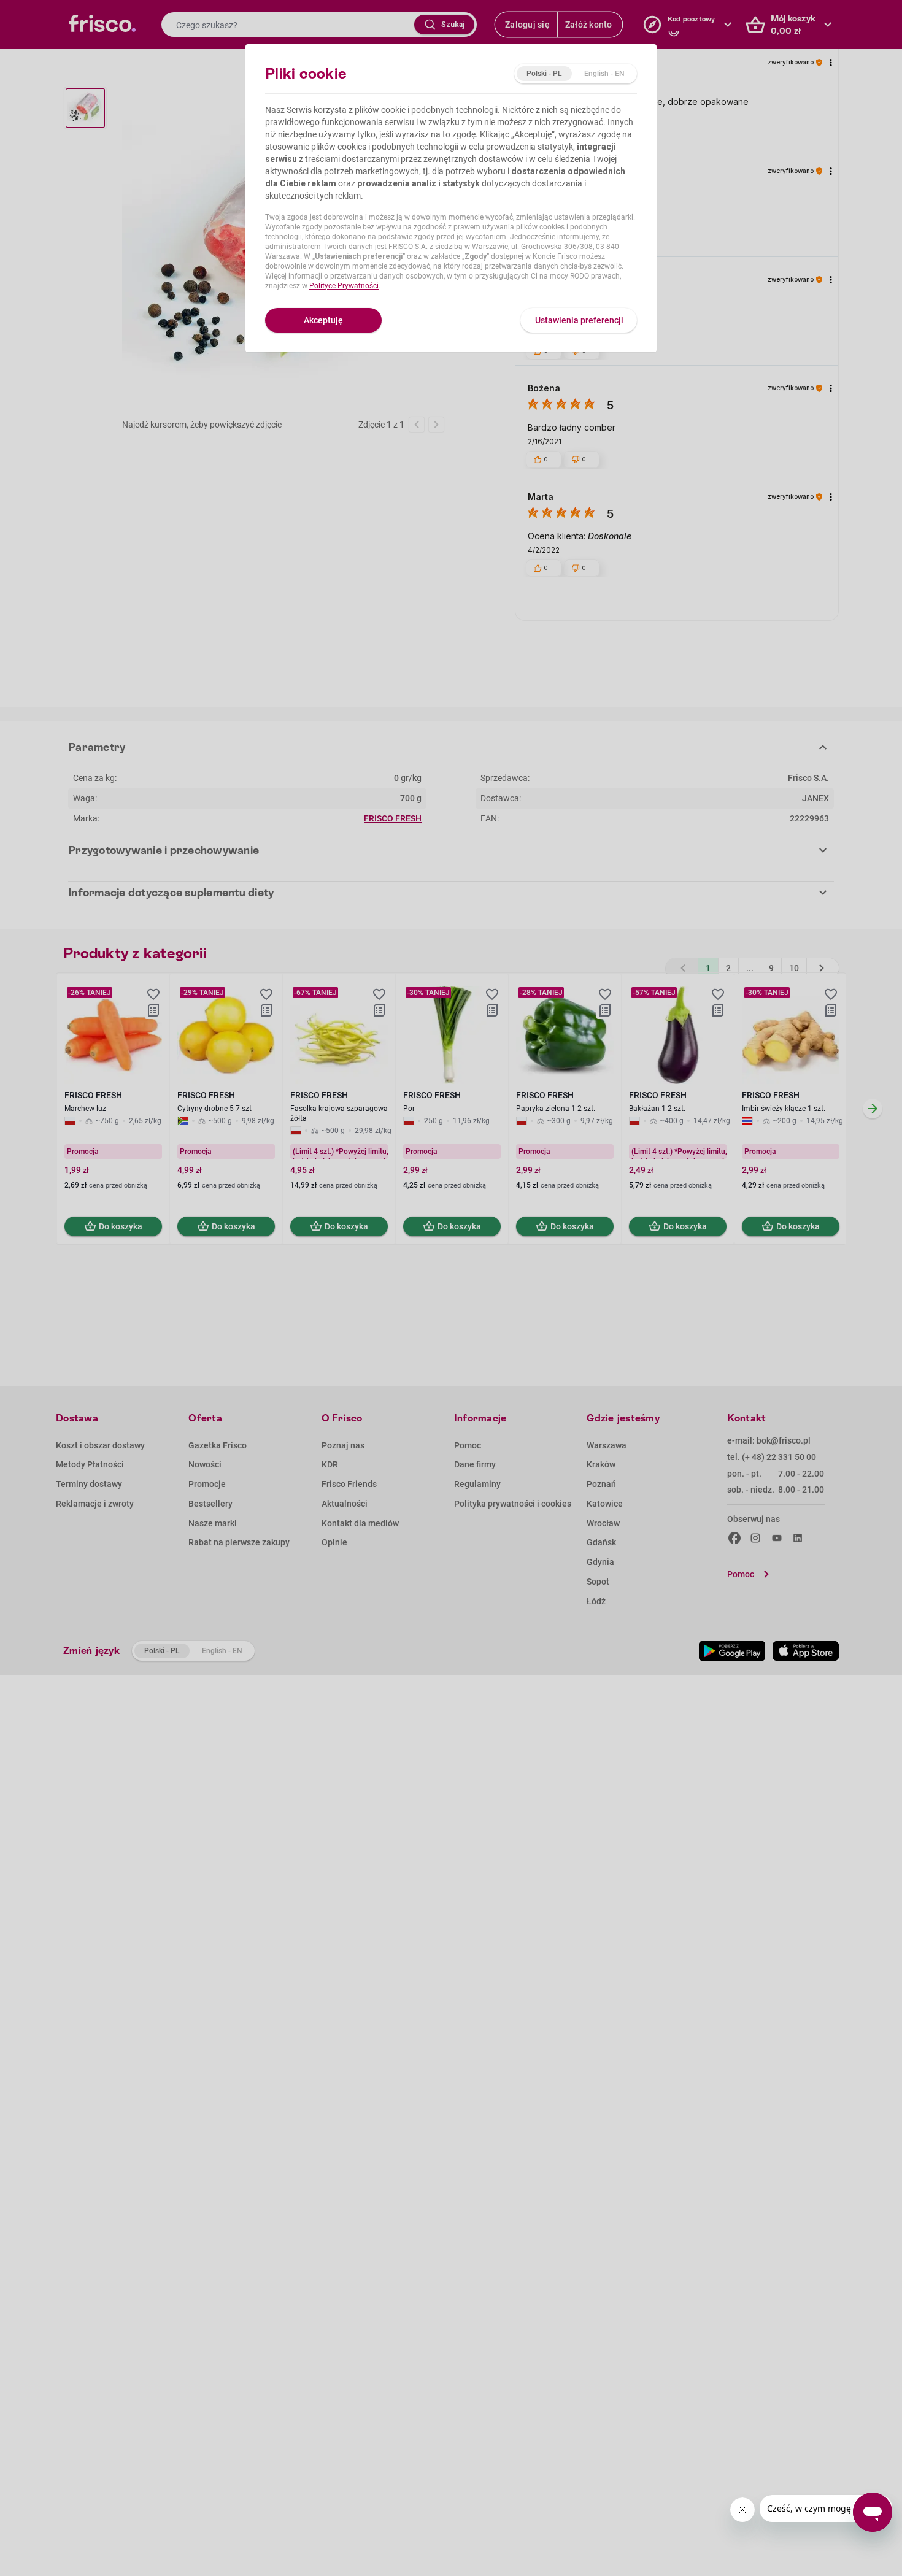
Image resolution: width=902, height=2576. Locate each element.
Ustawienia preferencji (579, 320)
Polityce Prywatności (344, 286)
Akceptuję (323, 320)
